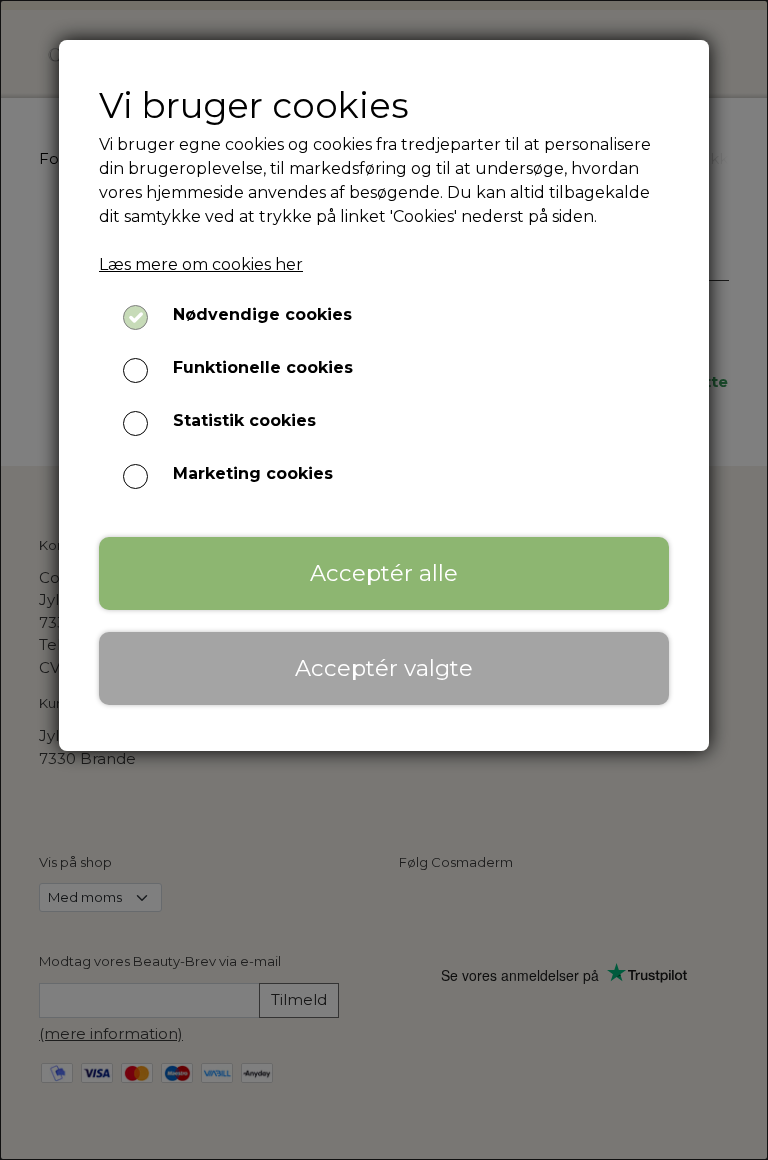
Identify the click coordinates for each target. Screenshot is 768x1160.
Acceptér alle (384, 573)
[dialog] (384, 580)
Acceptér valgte (384, 668)
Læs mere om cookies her (201, 264)
